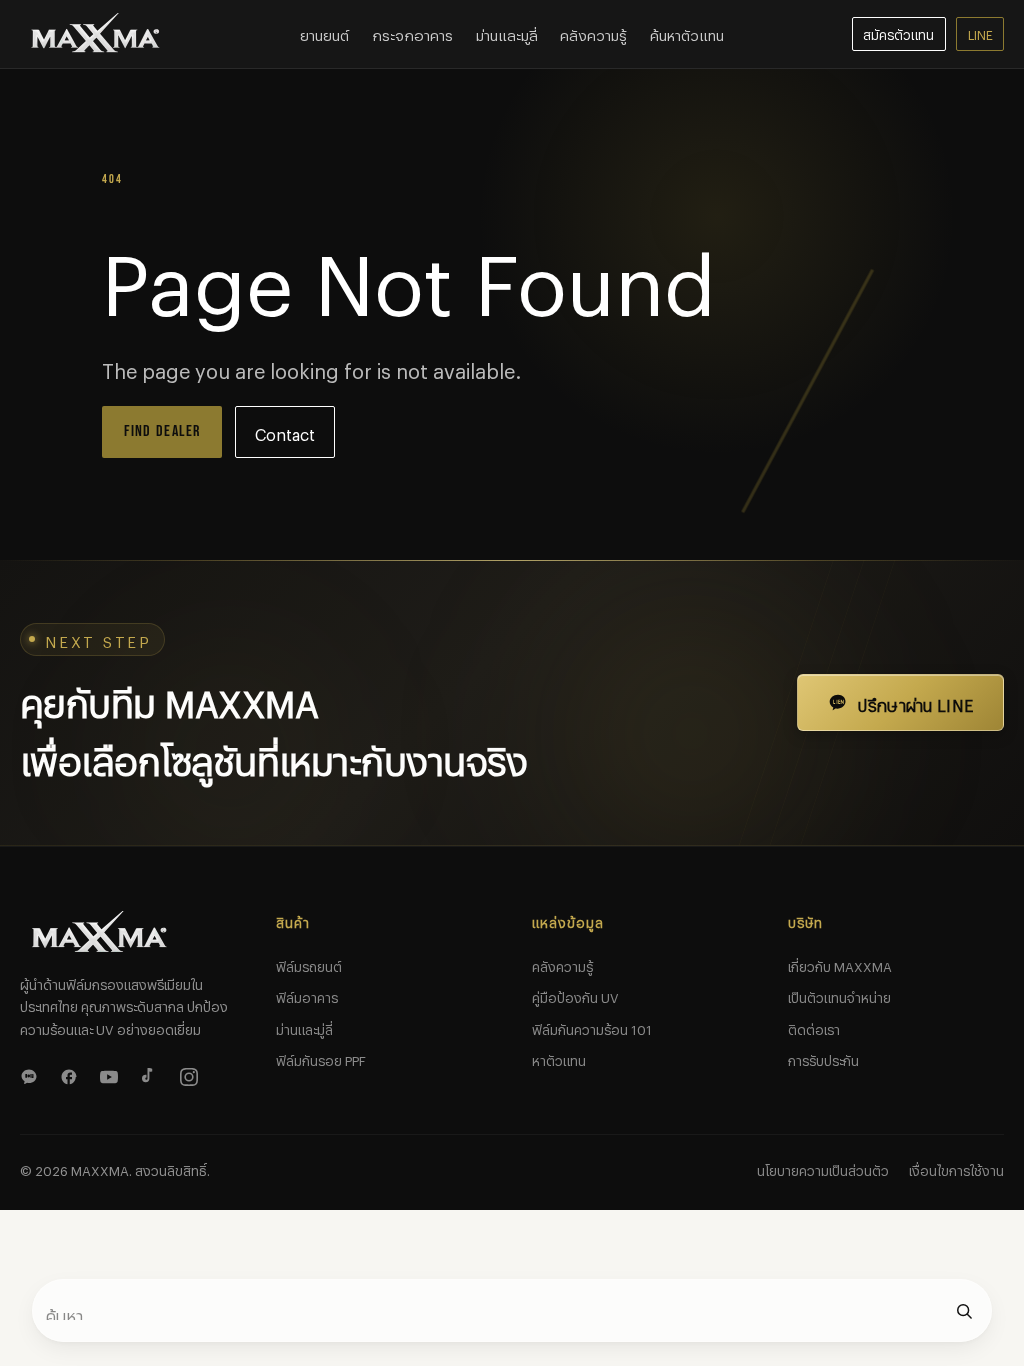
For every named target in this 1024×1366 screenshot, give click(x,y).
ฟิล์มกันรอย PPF (321, 1058)
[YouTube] (112, 1074)
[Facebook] (72, 1074)
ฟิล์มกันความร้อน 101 (592, 1027)
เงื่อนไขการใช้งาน (956, 1168)
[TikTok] (152, 1074)
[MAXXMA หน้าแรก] (96, 34)
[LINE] (32, 1074)
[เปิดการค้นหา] (964, 1311)
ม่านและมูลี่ (507, 33)
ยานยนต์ (324, 33)
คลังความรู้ (593, 33)
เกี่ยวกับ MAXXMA (840, 964)
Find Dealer (162, 431)
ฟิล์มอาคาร (307, 995)
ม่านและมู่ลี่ (304, 1027)
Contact (285, 431)
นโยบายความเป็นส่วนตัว (823, 1168)
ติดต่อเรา (814, 1027)
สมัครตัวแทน (898, 33)
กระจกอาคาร (412, 33)
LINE (980, 33)
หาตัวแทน (559, 1058)
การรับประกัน (823, 1058)
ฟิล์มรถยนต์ (309, 964)
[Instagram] (192, 1074)
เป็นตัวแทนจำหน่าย (839, 995)
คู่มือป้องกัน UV (575, 995)
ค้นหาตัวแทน (687, 33)
